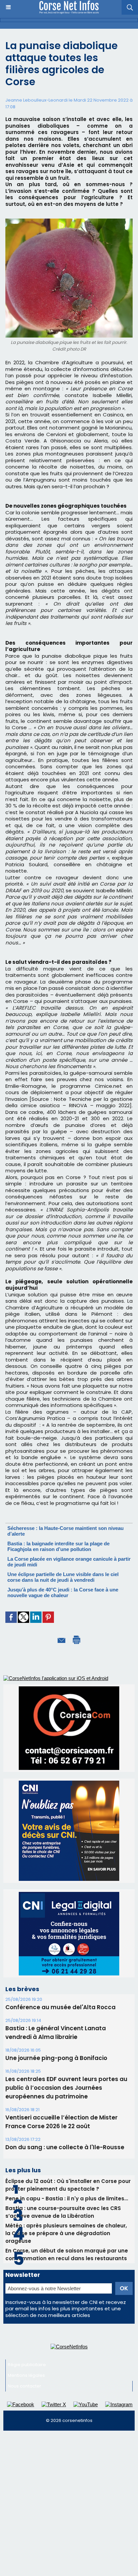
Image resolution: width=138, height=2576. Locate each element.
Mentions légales (26, 2375)
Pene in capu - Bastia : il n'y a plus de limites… (67, 2199)
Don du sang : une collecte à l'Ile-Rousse (65, 2147)
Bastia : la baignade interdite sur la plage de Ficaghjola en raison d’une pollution (58, 1546)
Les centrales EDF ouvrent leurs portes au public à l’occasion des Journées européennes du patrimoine (66, 2088)
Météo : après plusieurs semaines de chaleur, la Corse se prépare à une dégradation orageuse (66, 2233)
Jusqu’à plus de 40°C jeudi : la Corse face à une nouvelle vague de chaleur (63, 1592)
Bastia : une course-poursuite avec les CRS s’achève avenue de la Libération (63, 2212)
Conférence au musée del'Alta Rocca (60, 2007)
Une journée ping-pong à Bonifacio (56, 2058)
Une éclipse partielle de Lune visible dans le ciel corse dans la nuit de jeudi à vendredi (63, 1577)
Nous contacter (24, 2386)
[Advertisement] (69, 2506)
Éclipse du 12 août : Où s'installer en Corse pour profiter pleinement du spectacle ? (68, 2185)
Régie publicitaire (27, 2365)
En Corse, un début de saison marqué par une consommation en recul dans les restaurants (67, 2255)
